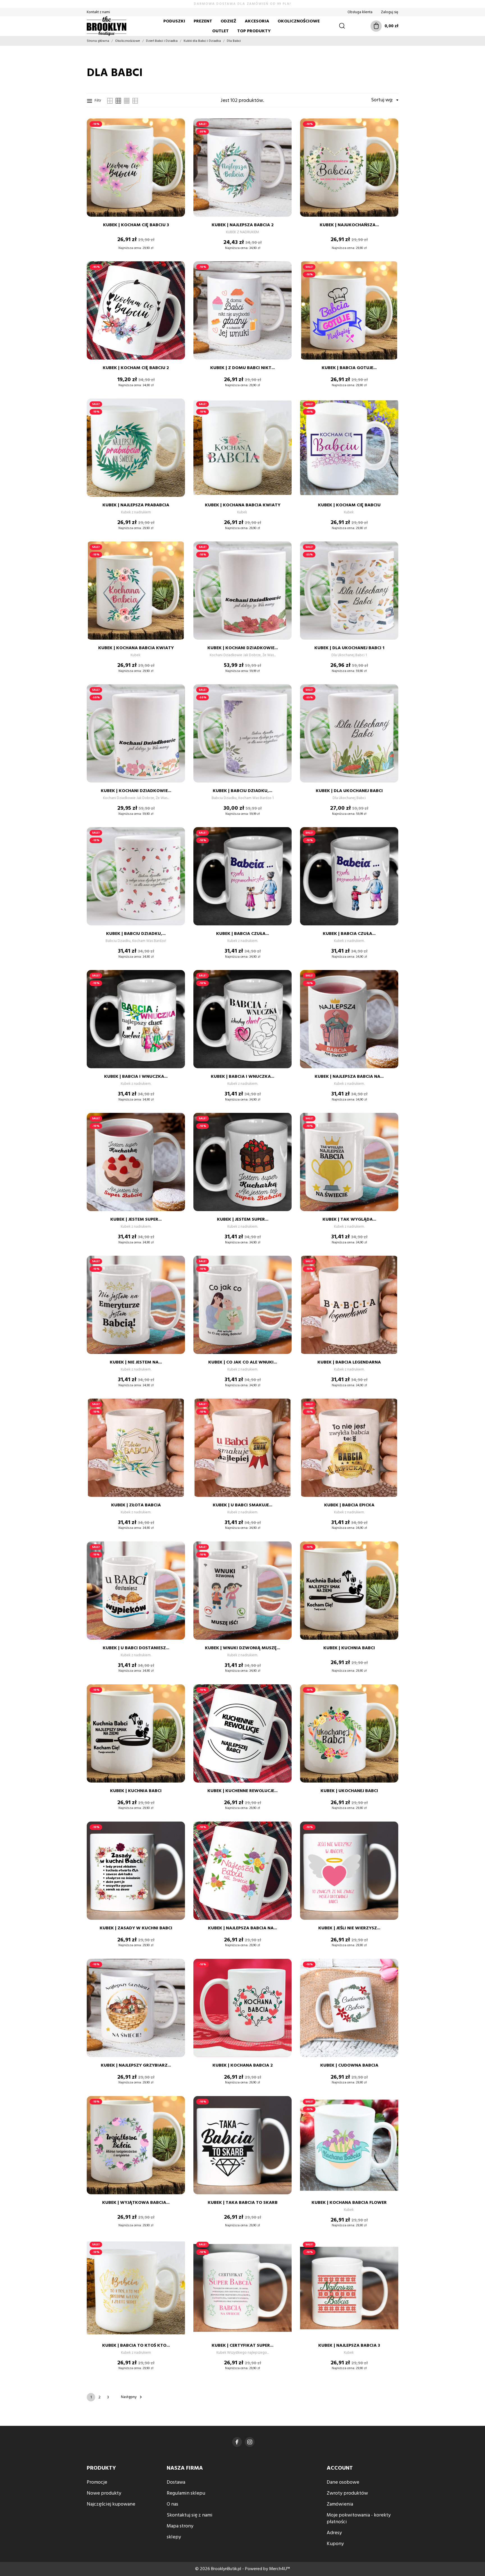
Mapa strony (180, 2526)
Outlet (220, 31)
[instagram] (250, 2442)
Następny (132, 2397)
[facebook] (237, 2442)
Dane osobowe (343, 2482)
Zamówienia (340, 2504)
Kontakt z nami (98, 12)
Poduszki (174, 21)
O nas (172, 2504)
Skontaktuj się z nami (190, 2515)
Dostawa (176, 2482)
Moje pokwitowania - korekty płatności (359, 2519)
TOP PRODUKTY (254, 31)
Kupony (335, 2544)
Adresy (334, 2533)
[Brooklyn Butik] (109, 26)
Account (340, 2468)
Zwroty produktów (347, 2493)
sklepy (174, 2537)
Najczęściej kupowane (111, 2504)
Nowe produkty (104, 2493)
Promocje (97, 2482)
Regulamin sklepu (186, 2493)
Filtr (98, 101)
